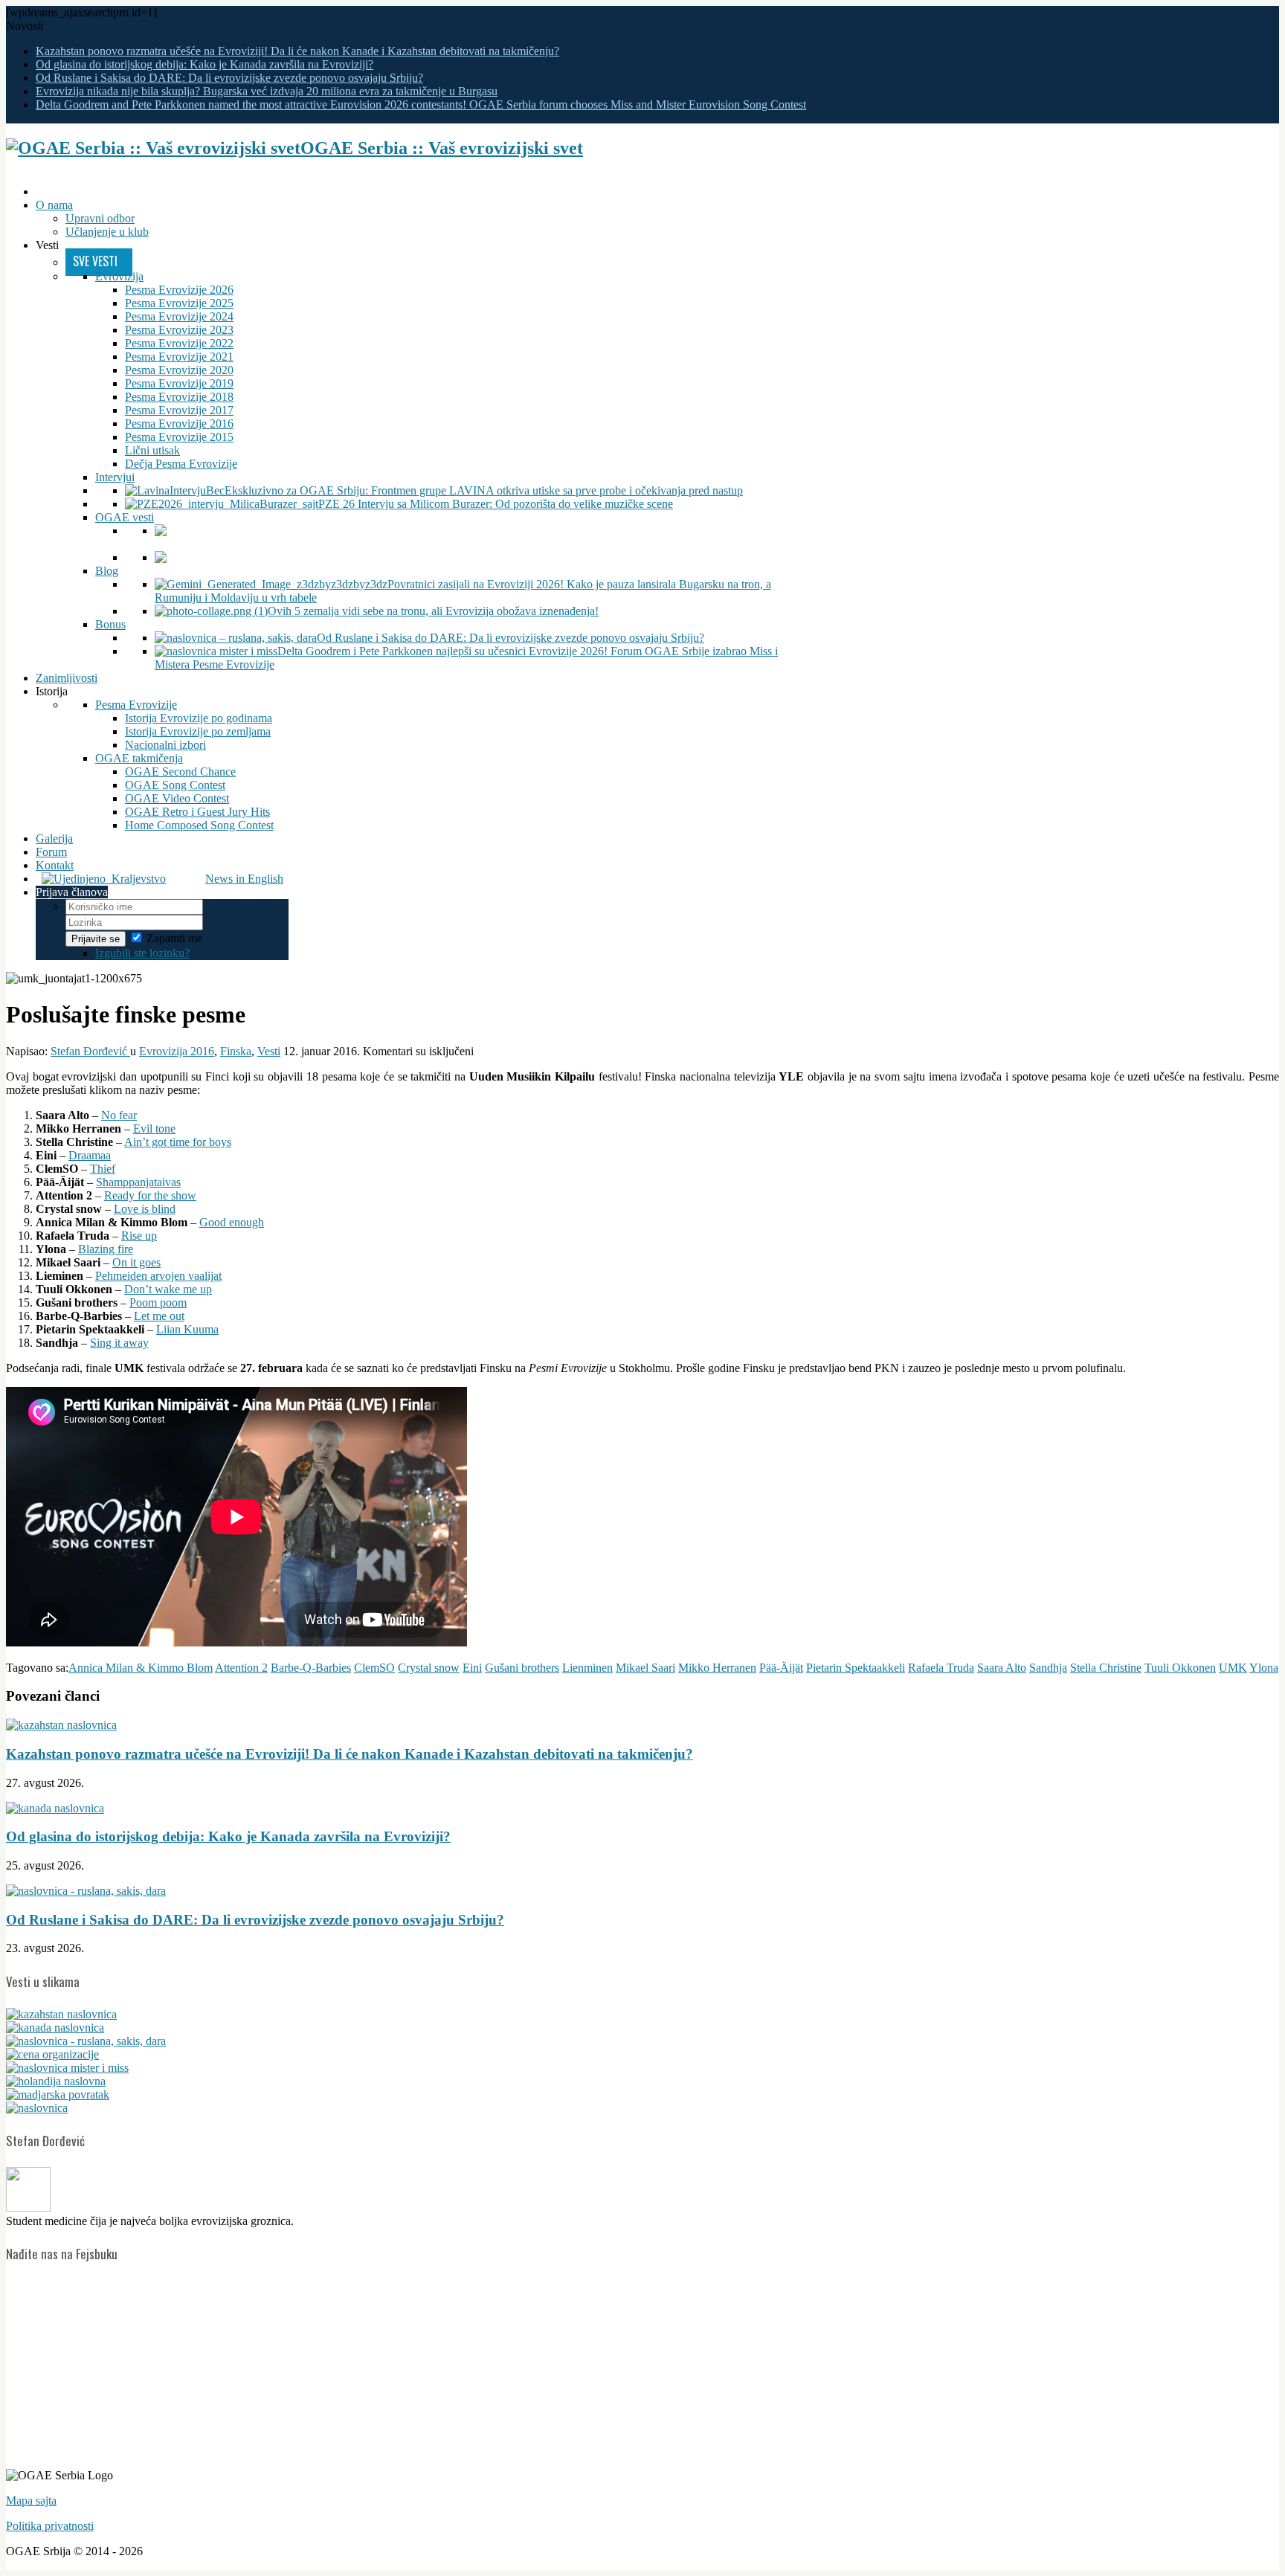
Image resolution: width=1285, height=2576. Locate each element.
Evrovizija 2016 (177, 1051)
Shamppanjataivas (138, 1182)
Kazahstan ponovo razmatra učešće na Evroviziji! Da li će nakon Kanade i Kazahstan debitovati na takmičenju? (297, 51)
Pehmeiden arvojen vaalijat (158, 1276)
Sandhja (1048, 1668)
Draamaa (90, 1155)
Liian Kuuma (187, 1329)
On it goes (136, 1262)
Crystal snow (429, 1668)
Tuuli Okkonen (1180, 1668)
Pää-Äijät (781, 1668)
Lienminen (587, 1668)
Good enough (232, 1222)
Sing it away (119, 1343)
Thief (103, 1169)
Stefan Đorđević (90, 1051)
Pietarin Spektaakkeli (856, 1668)
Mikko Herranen (717, 1668)
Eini (472, 1668)
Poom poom (158, 1303)
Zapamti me (174, 938)
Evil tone (154, 1128)
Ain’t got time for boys (178, 1142)
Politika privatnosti (50, 2526)
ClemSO (374, 1668)
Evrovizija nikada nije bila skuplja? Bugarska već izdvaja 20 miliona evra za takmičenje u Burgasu (267, 91)
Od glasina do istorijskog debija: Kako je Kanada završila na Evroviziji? (204, 64)
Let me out (159, 1316)
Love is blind (145, 1209)
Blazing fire (106, 1249)
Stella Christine (1106, 1668)
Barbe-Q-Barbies (311, 1668)
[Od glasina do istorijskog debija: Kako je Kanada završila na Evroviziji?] (55, 2028)
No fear (119, 1115)
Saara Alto (1002, 1668)
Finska (236, 1051)
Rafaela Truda (941, 1668)
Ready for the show (150, 1195)
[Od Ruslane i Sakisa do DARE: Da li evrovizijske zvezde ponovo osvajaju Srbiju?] (86, 2041)
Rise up (139, 1236)
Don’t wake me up (168, 1289)
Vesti (269, 1051)
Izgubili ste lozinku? (142, 953)
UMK (1233, 1668)
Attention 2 (241, 1668)
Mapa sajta (31, 2501)
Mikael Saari (645, 1668)
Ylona (1264, 1668)
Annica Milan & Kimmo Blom (141, 1668)
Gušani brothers (522, 1668)
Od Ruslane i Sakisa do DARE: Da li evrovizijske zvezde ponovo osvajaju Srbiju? (229, 78)
